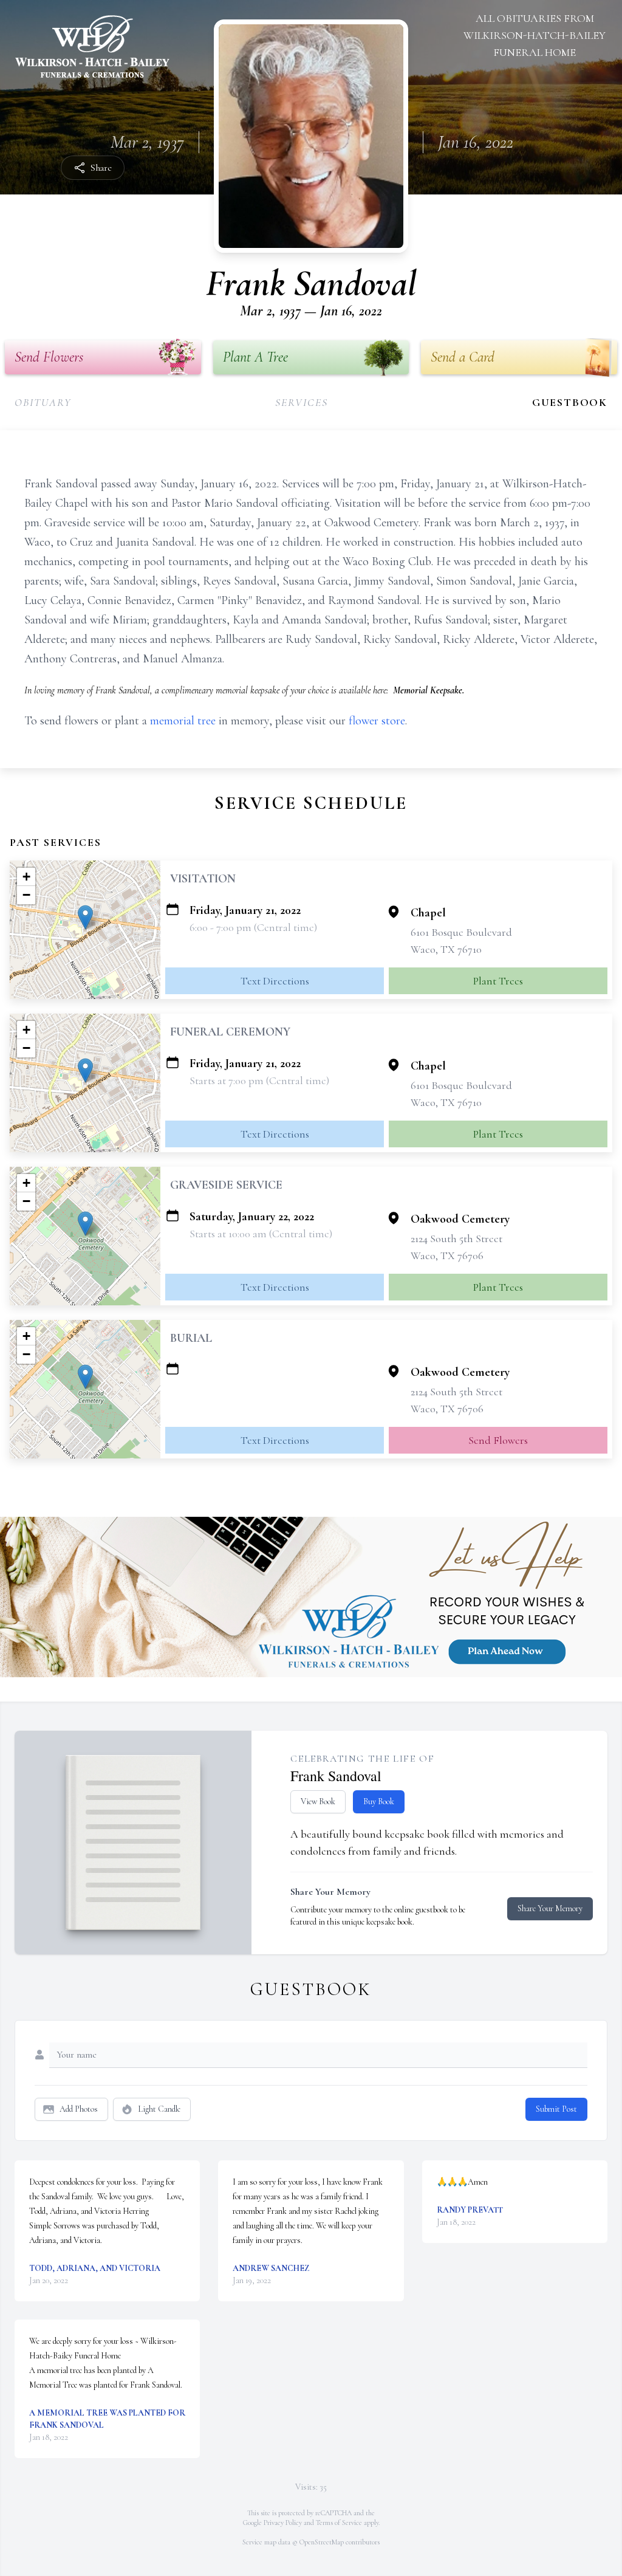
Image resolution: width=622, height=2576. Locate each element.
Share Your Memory (550, 1908)
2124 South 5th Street (456, 1238)
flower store (377, 721)
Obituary (43, 402)
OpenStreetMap (322, 2542)
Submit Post (556, 2109)
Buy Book (379, 1801)
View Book (318, 1801)
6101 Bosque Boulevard (461, 932)
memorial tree (183, 721)
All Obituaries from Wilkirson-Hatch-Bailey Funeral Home (535, 35)
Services (301, 402)
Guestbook (570, 402)
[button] (85, 917)
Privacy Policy (283, 2523)
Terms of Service (339, 2523)
